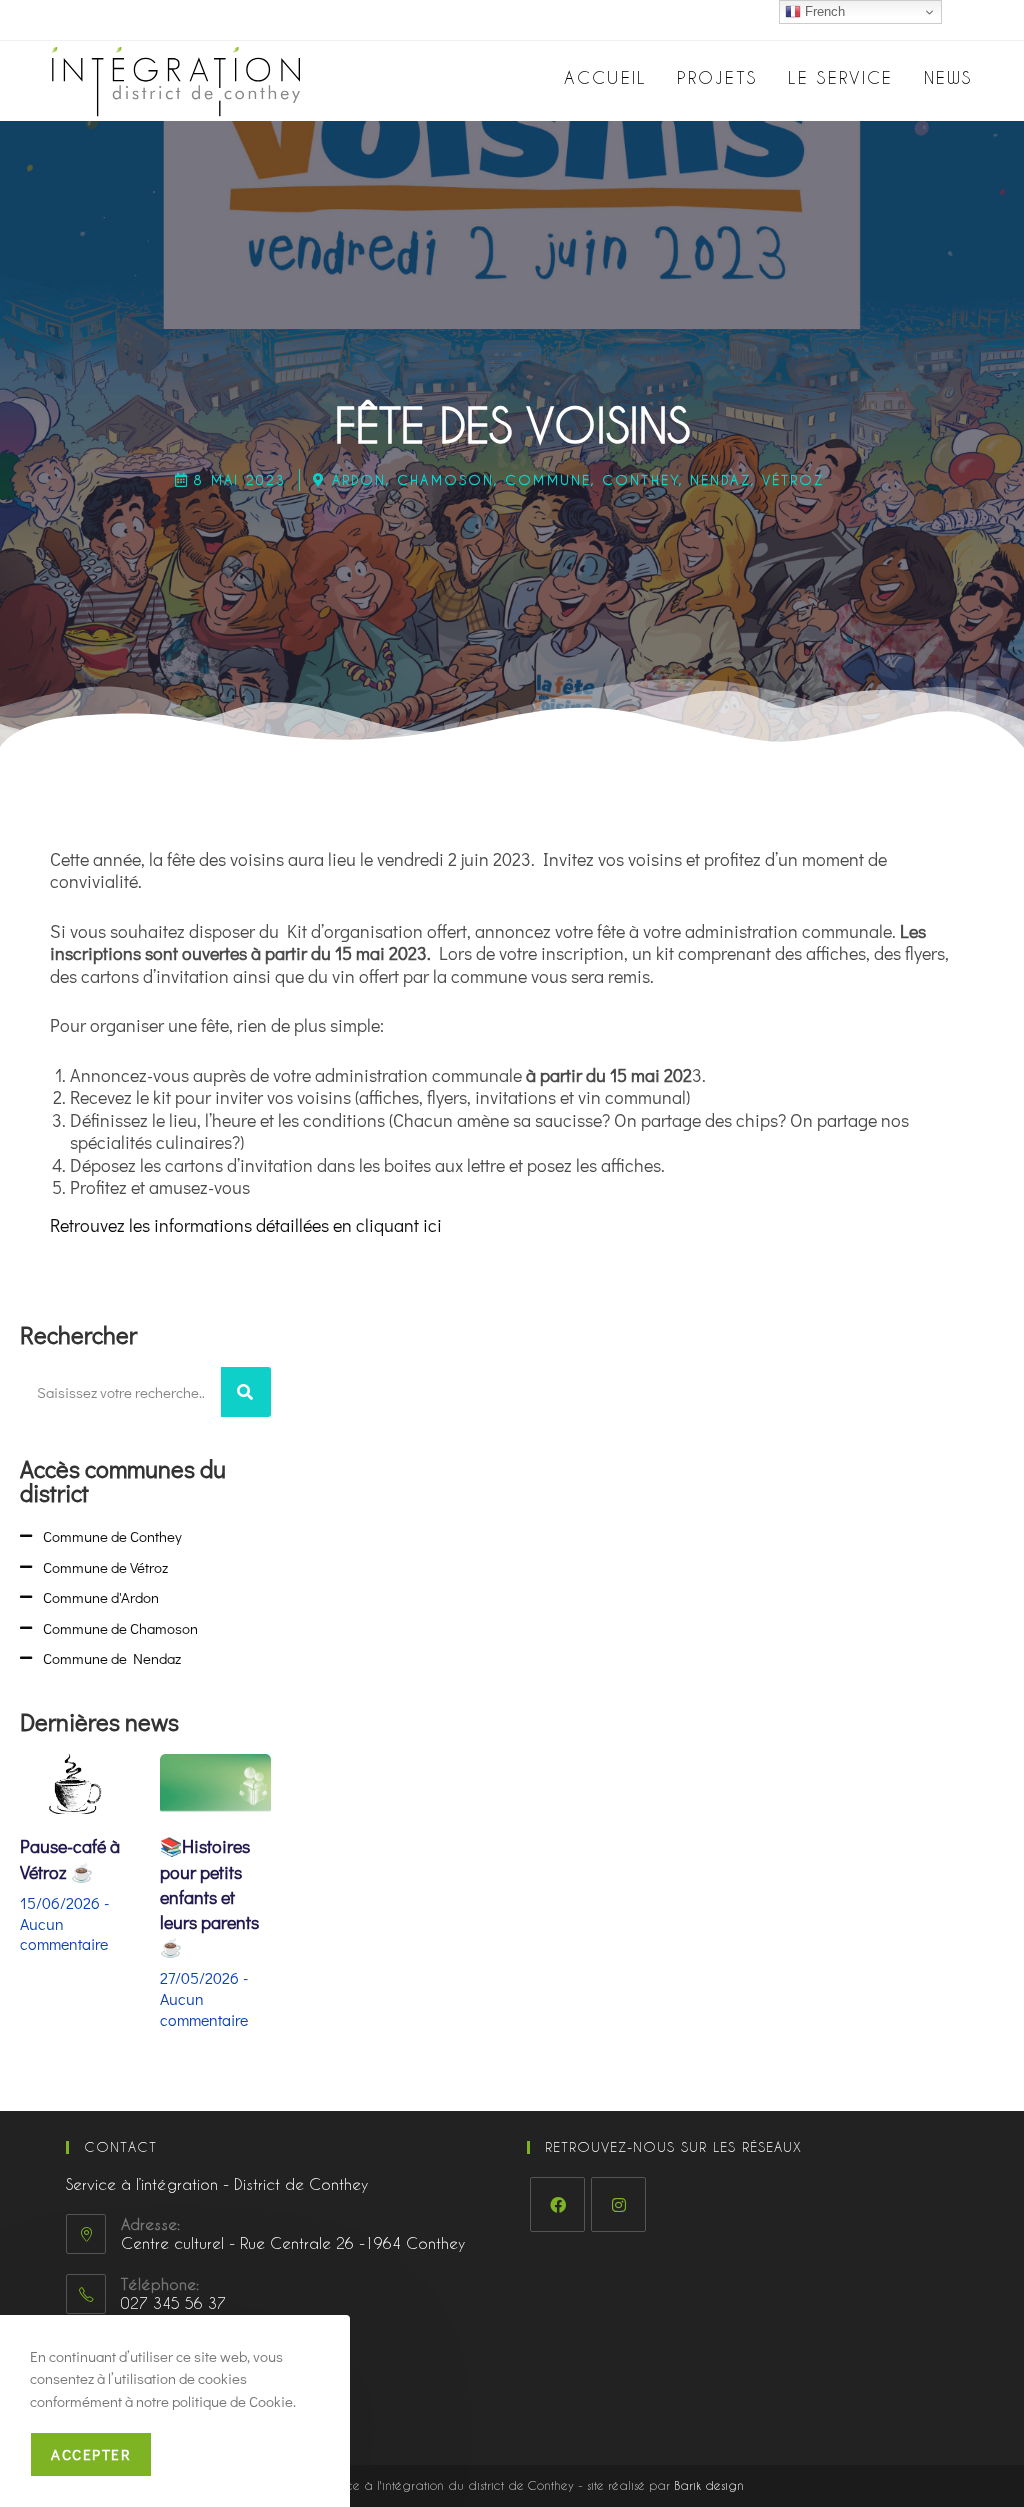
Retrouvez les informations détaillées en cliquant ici (246, 1225)
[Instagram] (618, 2204)
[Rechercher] (246, 1392)
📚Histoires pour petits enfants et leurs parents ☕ (209, 1896)
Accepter (91, 2454)
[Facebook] (557, 2204)
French (823, 11)
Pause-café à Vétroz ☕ (70, 1858)
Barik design (709, 2485)
